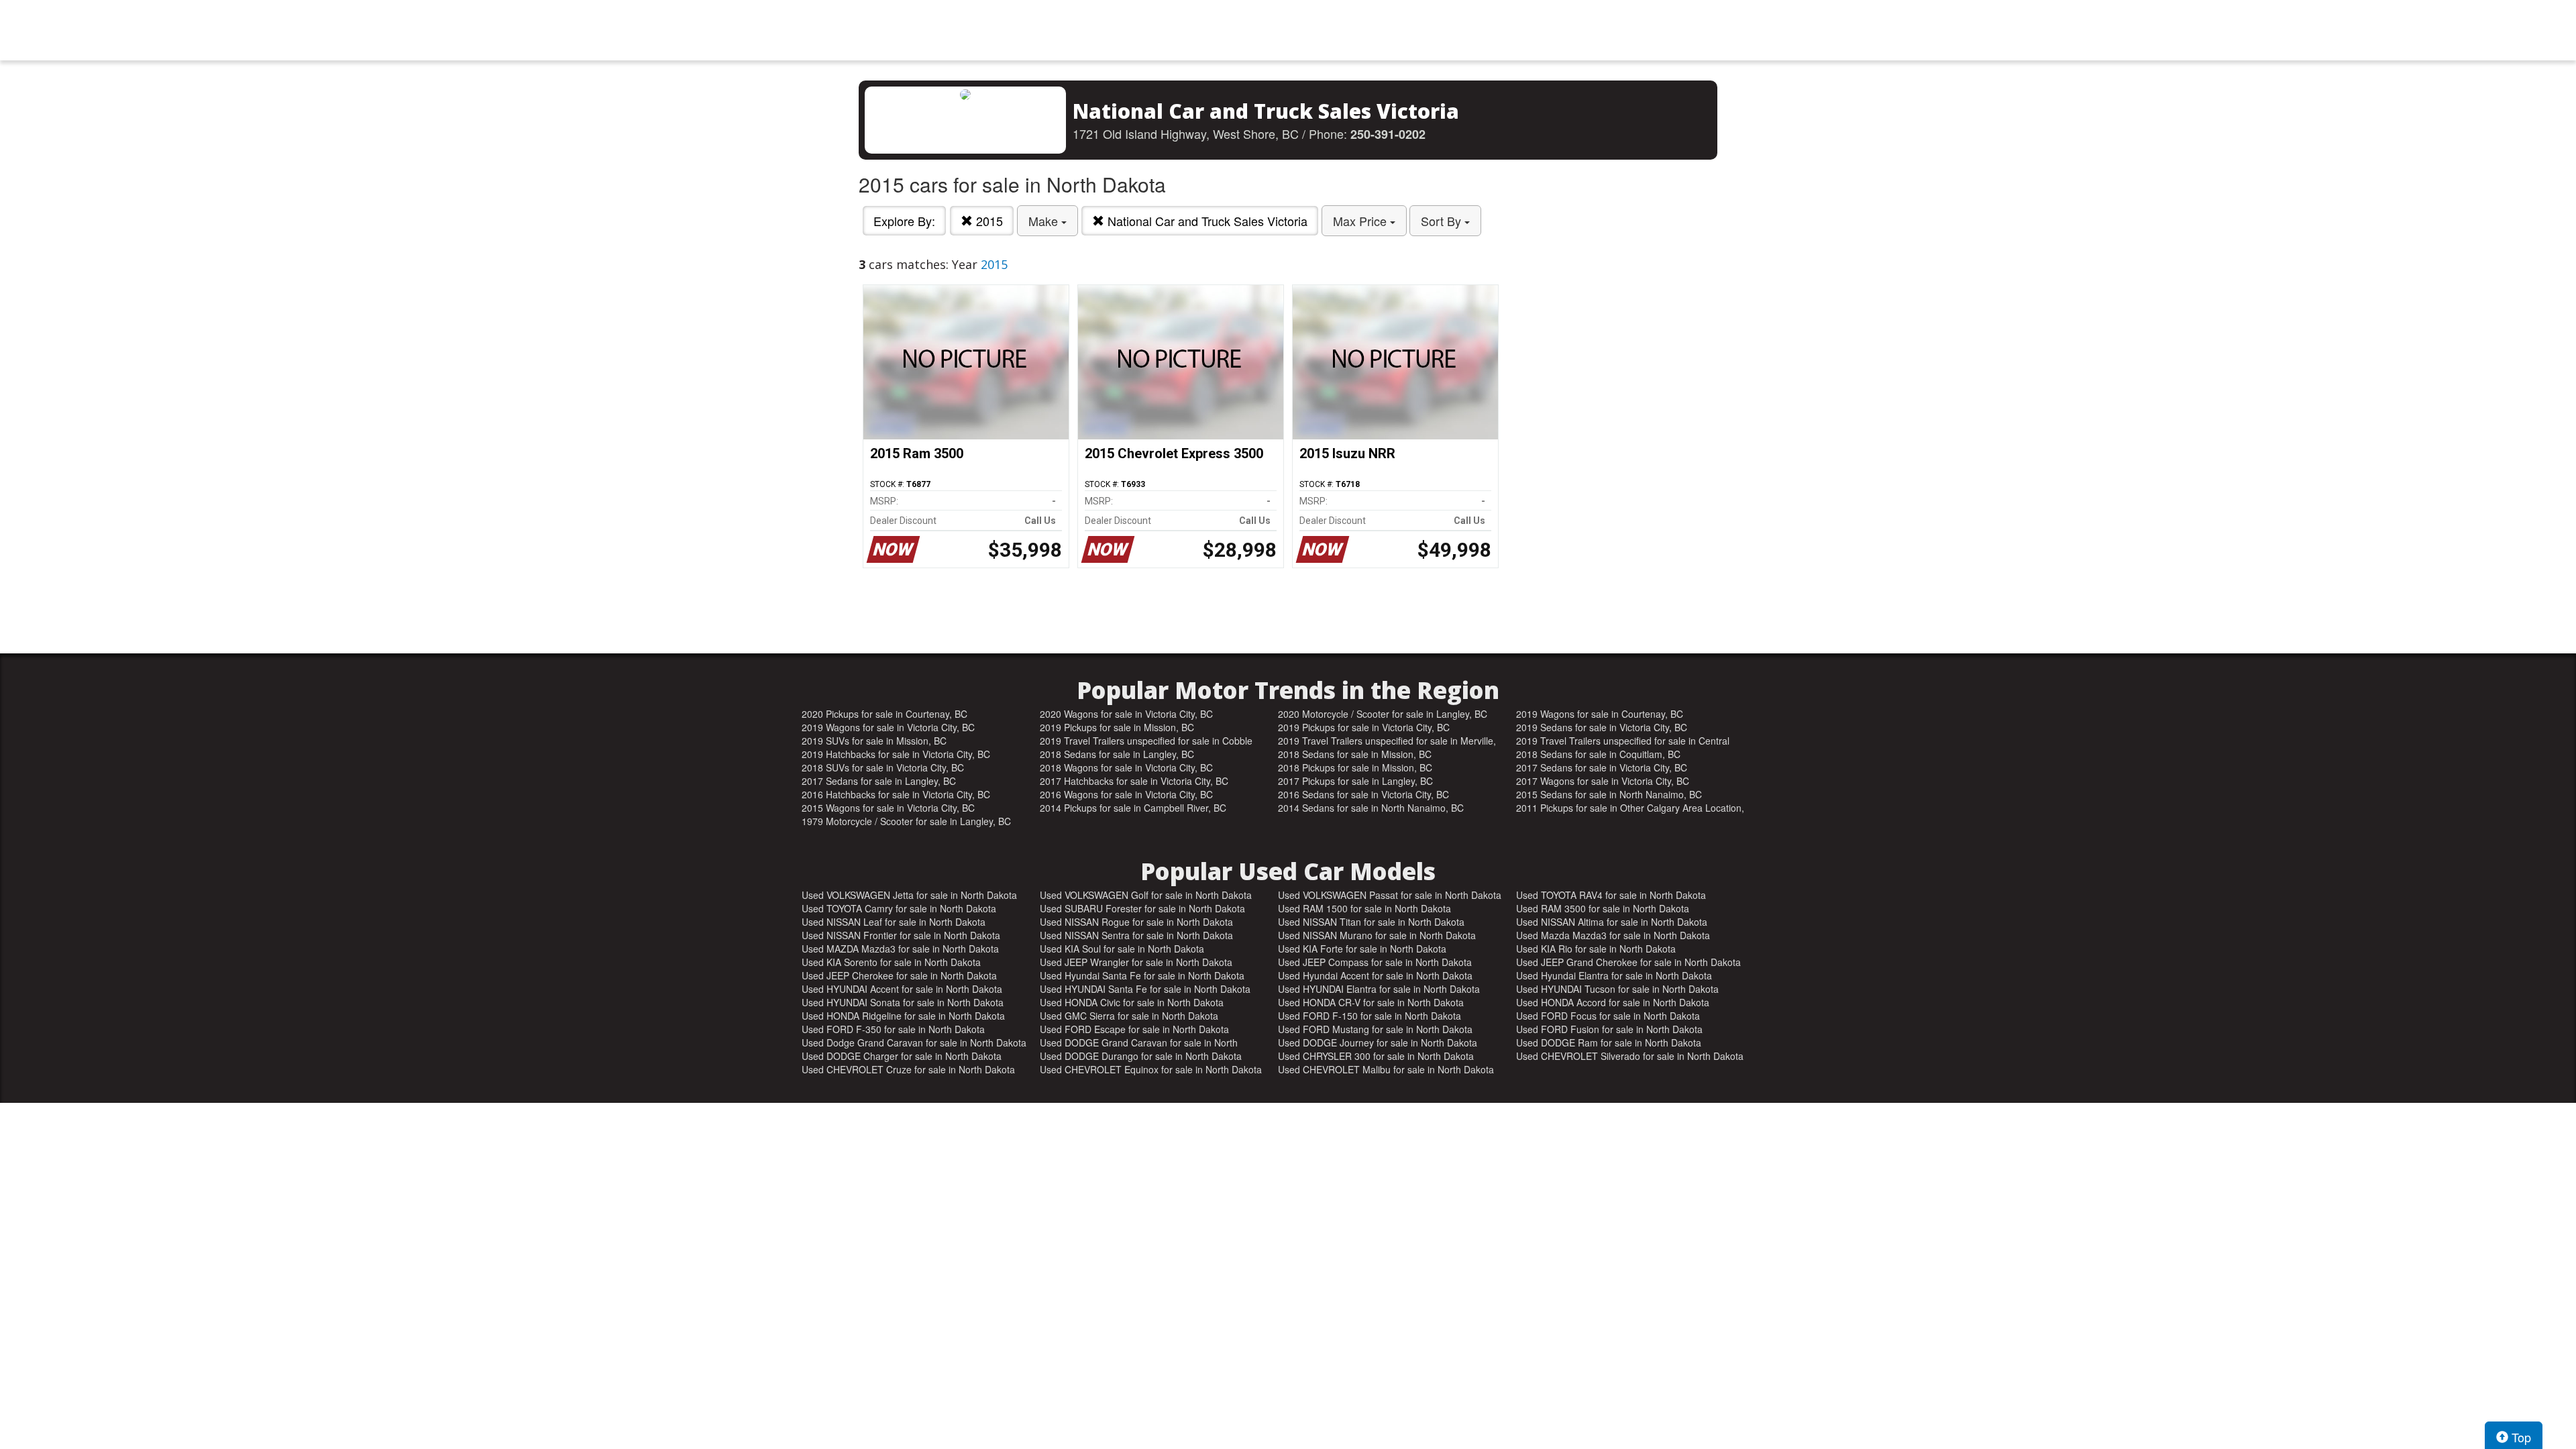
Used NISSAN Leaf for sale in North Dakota (894, 922)
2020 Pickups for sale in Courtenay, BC (884, 714)
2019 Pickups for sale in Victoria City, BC (1364, 727)
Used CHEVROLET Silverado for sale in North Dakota (1630, 1056)
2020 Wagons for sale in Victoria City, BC (1126, 714)
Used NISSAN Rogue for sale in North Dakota (1136, 922)
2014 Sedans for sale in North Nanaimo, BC (1371, 808)
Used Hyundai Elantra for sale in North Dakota (1614, 975)
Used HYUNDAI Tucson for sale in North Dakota (1617, 989)
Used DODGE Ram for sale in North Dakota (1609, 1042)
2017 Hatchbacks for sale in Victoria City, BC (1134, 781)
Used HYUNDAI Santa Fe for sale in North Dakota (1145, 989)
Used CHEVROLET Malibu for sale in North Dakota (1386, 1069)
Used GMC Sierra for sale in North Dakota (1129, 1016)
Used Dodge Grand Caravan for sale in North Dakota (914, 1042)
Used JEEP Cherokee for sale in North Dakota (899, 975)
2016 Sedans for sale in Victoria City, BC (1363, 794)
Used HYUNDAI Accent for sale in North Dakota (902, 989)
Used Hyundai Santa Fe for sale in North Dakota (1142, 975)
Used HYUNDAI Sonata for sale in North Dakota (903, 1002)
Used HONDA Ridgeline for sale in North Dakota (903, 1016)
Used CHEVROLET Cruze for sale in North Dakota (908, 1069)
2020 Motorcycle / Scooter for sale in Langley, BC (1383, 714)
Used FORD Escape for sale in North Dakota (1134, 1029)
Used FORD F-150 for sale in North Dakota (1370, 1016)
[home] (1288, 30)
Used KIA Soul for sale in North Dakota (1122, 949)
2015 (988, 221)
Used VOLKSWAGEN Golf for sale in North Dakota (1146, 895)
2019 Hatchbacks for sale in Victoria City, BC (896, 754)
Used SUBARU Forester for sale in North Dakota (1142, 908)
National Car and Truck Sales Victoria (1206, 221)
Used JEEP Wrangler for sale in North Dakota (1136, 962)
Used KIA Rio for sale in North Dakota (1596, 949)
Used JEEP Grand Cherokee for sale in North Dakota (1628, 962)
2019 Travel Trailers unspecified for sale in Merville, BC (1387, 741)
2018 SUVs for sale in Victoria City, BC (883, 767)
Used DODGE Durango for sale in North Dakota (1141, 1056)
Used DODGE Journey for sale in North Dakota (1378, 1042)
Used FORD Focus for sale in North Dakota (1608, 1016)
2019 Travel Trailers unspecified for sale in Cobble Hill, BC (1146, 741)
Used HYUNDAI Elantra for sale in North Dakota (1379, 989)
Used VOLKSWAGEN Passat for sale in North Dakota (1390, 895)
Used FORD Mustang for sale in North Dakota (1375, 1029)
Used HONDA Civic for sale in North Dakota (1132, 1002)
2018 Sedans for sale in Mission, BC (1355, 754)
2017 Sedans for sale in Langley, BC (879, 781)
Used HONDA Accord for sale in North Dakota (1613, 1002)
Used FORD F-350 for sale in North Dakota (893, 1029)
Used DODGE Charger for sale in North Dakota (902, 1056)
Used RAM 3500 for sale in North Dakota (1603, 908)
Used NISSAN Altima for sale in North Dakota (1612, 922)
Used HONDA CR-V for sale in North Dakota (1371, 1002)
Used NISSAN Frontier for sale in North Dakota (901, 935)
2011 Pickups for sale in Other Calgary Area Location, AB (1630, 808)
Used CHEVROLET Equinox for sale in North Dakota (1151, 1069)
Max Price (1361, 221)
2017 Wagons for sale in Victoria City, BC (1603, 781)
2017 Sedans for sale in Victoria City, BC (1602, 767)
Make (1045, 221)
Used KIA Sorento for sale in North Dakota (891, 962)
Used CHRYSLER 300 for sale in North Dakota (1376, 1056)
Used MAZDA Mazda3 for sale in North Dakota (900, 949)
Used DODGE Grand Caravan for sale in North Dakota (1139, 1042)
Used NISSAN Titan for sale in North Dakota (1371, 922)
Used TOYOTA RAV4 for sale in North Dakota (1611, 895)
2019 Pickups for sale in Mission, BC (1117, 727)
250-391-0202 (1388, 134)
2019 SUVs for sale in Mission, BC (874, 741)
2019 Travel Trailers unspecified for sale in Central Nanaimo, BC (1623, 741)
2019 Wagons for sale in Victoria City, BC (888, 727)
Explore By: (904, 221)
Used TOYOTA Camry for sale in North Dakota (899, 908)
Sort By (1443, 221)
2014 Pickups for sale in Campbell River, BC (1133, 808)
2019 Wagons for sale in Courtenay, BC (1600, 714)
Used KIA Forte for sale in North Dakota (1362, 949)
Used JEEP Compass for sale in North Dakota (1375, 962)
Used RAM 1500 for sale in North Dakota (1364, 908)
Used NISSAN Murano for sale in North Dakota (1377, 935)
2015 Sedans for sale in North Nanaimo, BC (1609, 794)
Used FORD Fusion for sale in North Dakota (1609, 1029)
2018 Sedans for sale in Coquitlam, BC (1598, 754)
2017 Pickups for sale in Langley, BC (1355, 781)
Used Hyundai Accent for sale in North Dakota (1375, 975)
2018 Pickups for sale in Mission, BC (1355, 767)
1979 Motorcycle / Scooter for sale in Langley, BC (906, 821)
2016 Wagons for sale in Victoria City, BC (1126, 794)
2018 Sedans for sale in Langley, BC (1117, 754)
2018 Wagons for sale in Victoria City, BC (1126, 767)
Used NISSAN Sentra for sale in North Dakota (1136, 935)
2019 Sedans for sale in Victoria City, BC (1602, 727)
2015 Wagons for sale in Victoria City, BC (888, 808)
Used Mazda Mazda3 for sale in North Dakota (1613, 935)
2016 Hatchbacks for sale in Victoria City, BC (896, 794)
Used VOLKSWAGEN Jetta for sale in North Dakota (909, 895)
